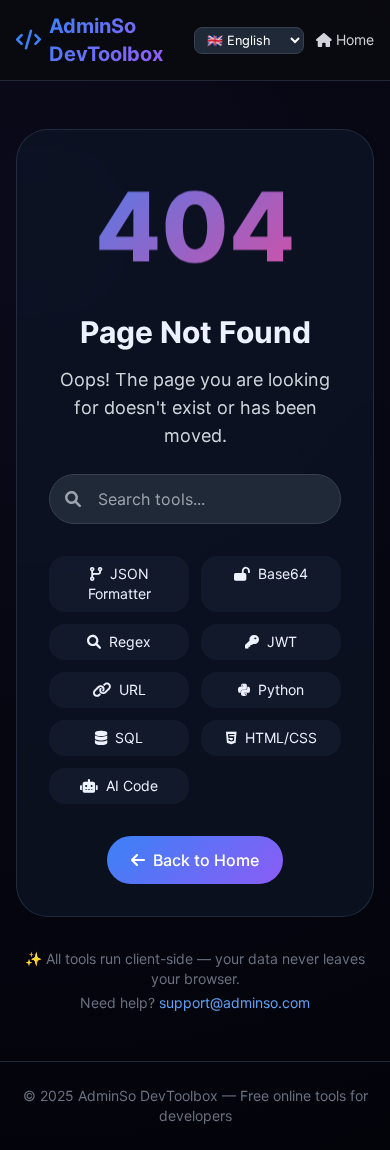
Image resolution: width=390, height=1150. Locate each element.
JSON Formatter (119, 583)
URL (130, 689)
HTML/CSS (279, 737)
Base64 (281, 573)
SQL (127, 737)
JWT (280, 641)
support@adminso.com (234, 1002)
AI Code (130, 785)
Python (279, 689)
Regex (128, 641)
